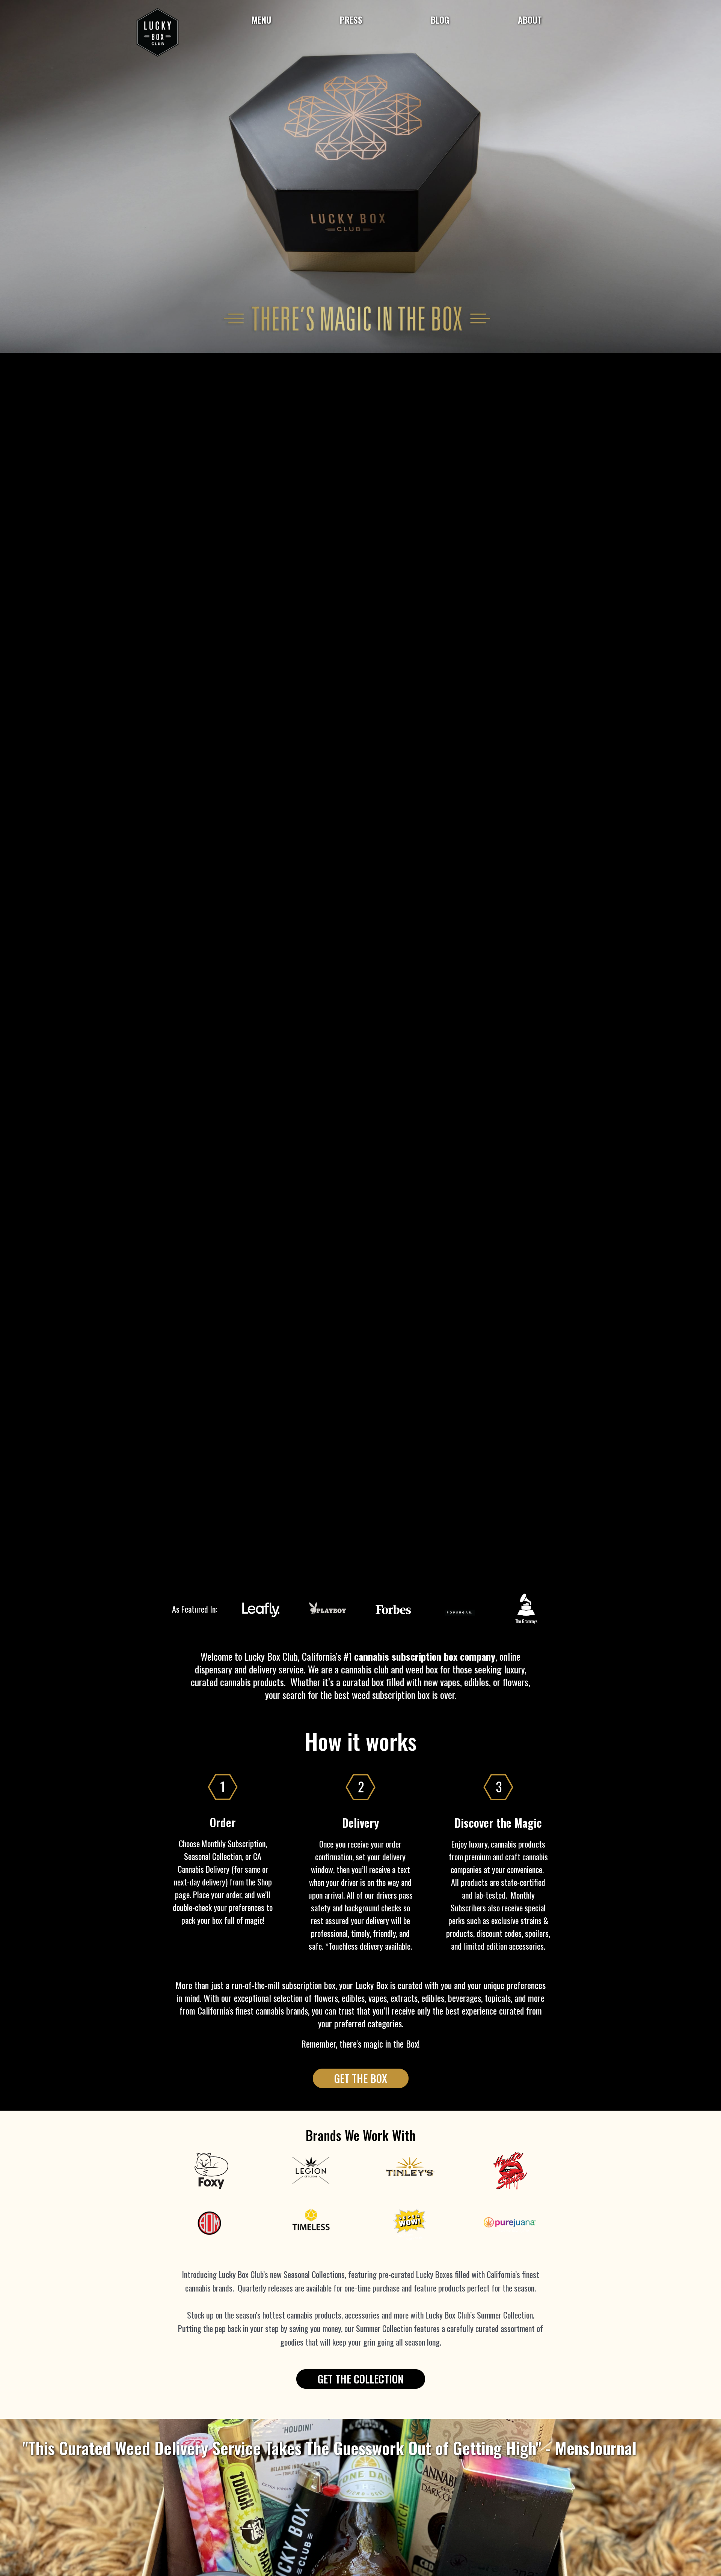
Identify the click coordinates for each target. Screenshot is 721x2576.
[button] (361, 2078)
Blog (440, 20)
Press (351, 20)
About (530, 20)
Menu (261, 20)
